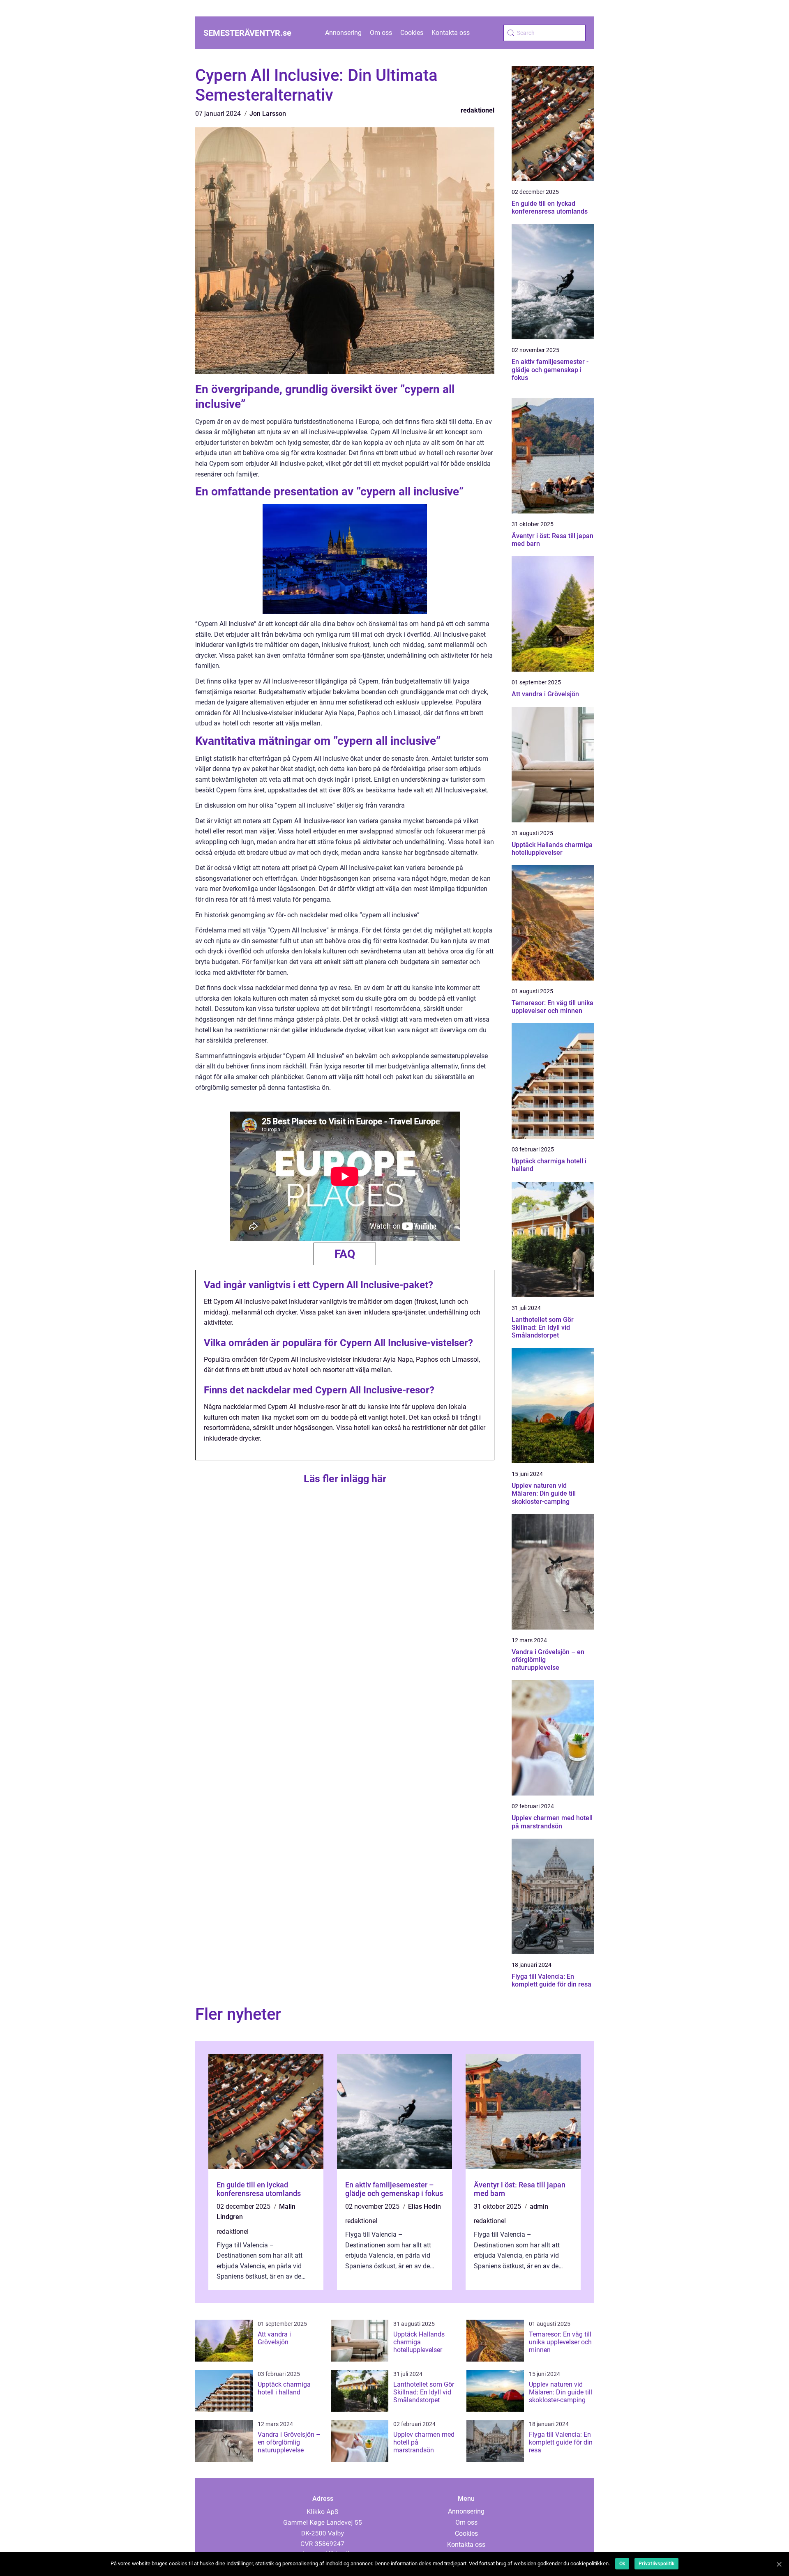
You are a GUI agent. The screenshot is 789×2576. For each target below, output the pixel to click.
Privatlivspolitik (656, 2564)
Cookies (412, 33)
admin (539, 2207)
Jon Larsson (268, 114)
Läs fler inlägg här (345, 1479)
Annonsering (343, 33)
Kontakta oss (451, 33)
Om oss (381, 33)
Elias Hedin (424, 2207)
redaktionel (478, 110)
